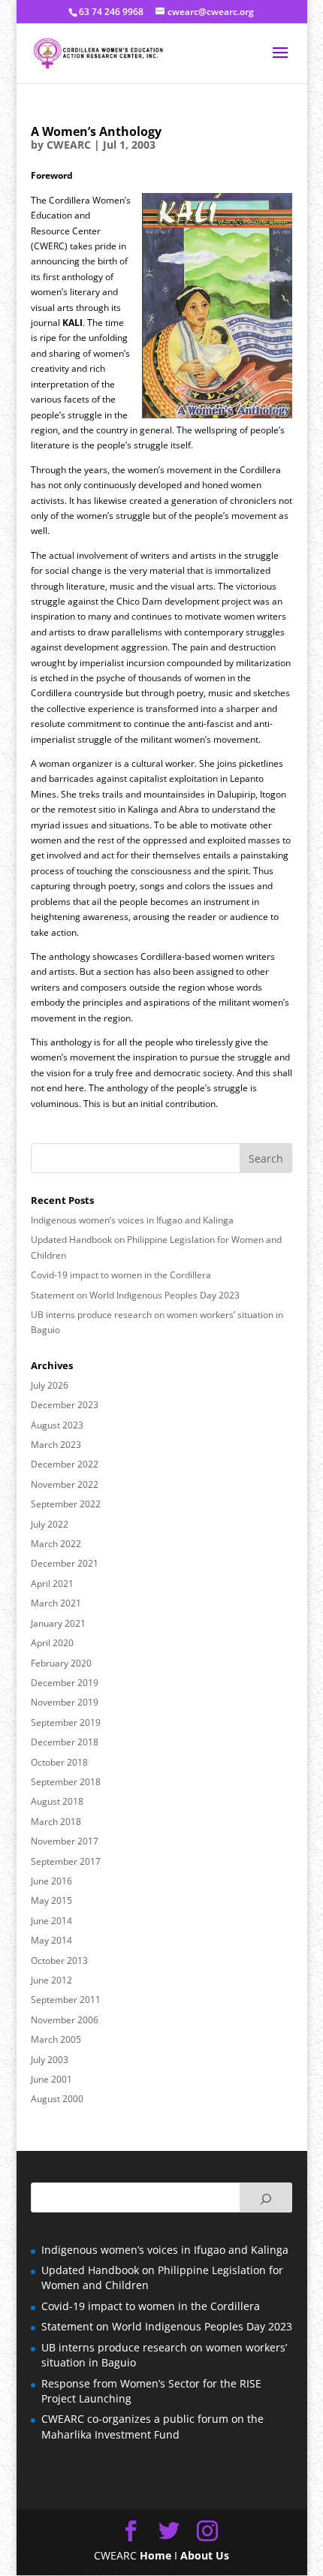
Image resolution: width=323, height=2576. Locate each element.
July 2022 (50, 1524)
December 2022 (65, 1464)
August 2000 (57, 2099)
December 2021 (65, 1563)
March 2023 (56, 1445)
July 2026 (50, 1385)
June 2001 (51, 2079)
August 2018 (57, 1801)
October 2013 (59, 1961)
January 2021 (58, 1623)
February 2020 (61, 1663)
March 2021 (56, 1603)
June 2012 (51, 1980)
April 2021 (52, 1584)
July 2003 (50, 2060)
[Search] (266, 2197)
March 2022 (56, 1544)
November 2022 (65, 1484)
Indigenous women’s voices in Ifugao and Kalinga (132, 1220)
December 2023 (65, 1405)
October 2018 (59, 1762)
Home (155, 2555)
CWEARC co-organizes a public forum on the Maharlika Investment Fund (152, 2426)
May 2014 (51, 1940)
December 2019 (65, 1683)
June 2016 (51, 1881)
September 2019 (66, 1722)
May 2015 (51, 1900)
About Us (205, 2555)
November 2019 (65, 1702)
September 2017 (66, 1861)
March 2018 (56, 1822)
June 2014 (51, 1921)
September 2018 (66, 1782)
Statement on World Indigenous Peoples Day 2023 (135, 1295)
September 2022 (66, 1504)
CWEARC (69, 145)
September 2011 (66, 2000)
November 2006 (65, 2020)
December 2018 (65, 1742)
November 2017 (65, 1841)
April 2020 (52, 1643)
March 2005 (56, 2039)
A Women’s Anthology (96, 131)
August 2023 (57, 1425)
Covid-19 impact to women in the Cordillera (121, 1275)
